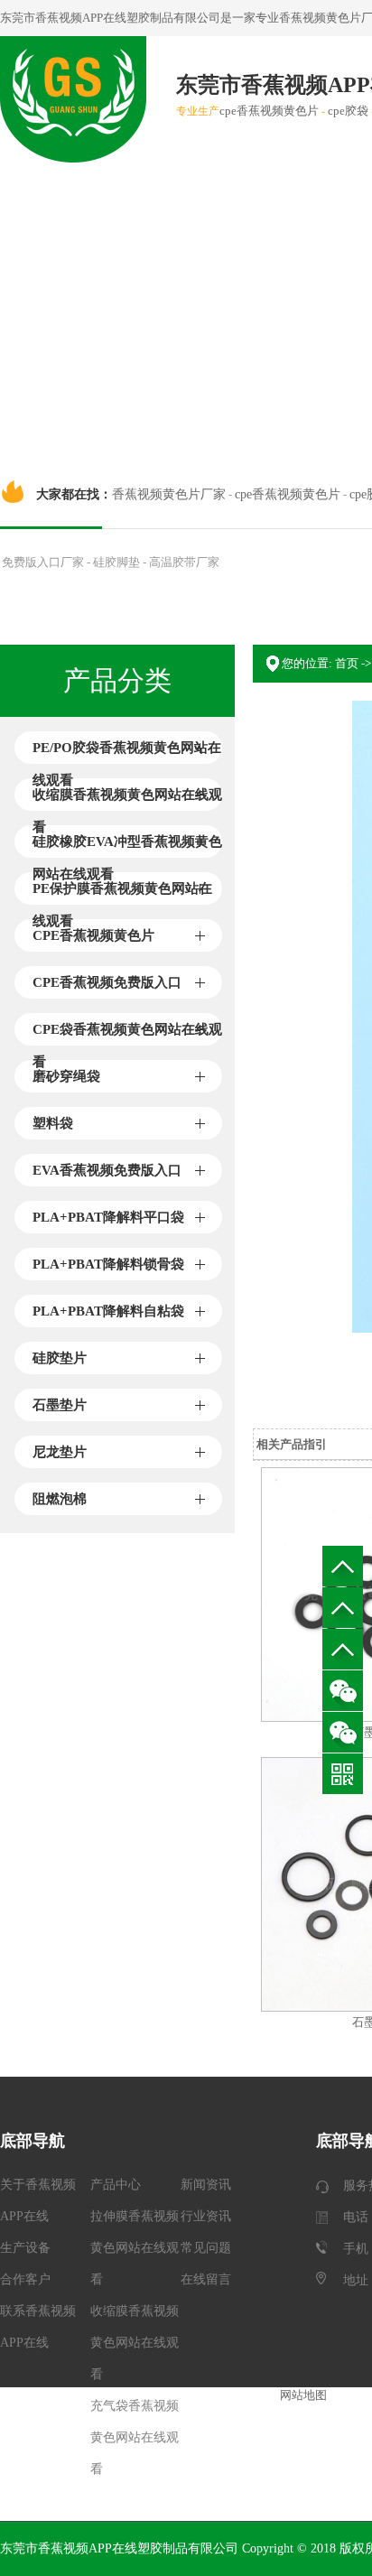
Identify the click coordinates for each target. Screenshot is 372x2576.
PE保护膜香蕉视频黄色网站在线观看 (122, 893)
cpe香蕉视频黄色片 (269, 111)
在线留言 (206, 2279)
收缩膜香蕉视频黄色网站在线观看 (127, 799)
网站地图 (303, 2395)
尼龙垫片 (60, 1452)
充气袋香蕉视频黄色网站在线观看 (135, 2437)
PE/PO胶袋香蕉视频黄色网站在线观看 (127, 752)
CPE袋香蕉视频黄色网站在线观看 (127, 1034)
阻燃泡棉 (60, 1499)
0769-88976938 (343, 1649)
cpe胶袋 (348, 111)
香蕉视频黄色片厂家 (169, 494)
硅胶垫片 (60, 1358)
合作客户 (25, 2279)
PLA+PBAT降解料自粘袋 (108, 1311)
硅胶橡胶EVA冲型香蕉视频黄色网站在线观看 (127, 846)
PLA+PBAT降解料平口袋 (108, 1217)
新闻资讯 (206, 2185)
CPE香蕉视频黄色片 (93, 935)
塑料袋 (53, 1123)
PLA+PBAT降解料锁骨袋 (108, 1264)
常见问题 (206, 2248)
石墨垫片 (60, 1405)
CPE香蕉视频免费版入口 (107, 982)
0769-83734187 (343, 1608)
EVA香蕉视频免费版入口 (107, 1170)
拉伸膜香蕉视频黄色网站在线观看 (135, 2248)
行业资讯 (206, 2216)
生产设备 (25, 2248)
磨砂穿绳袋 (66, 1076)
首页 (347, 663)
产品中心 (116, 2185)
